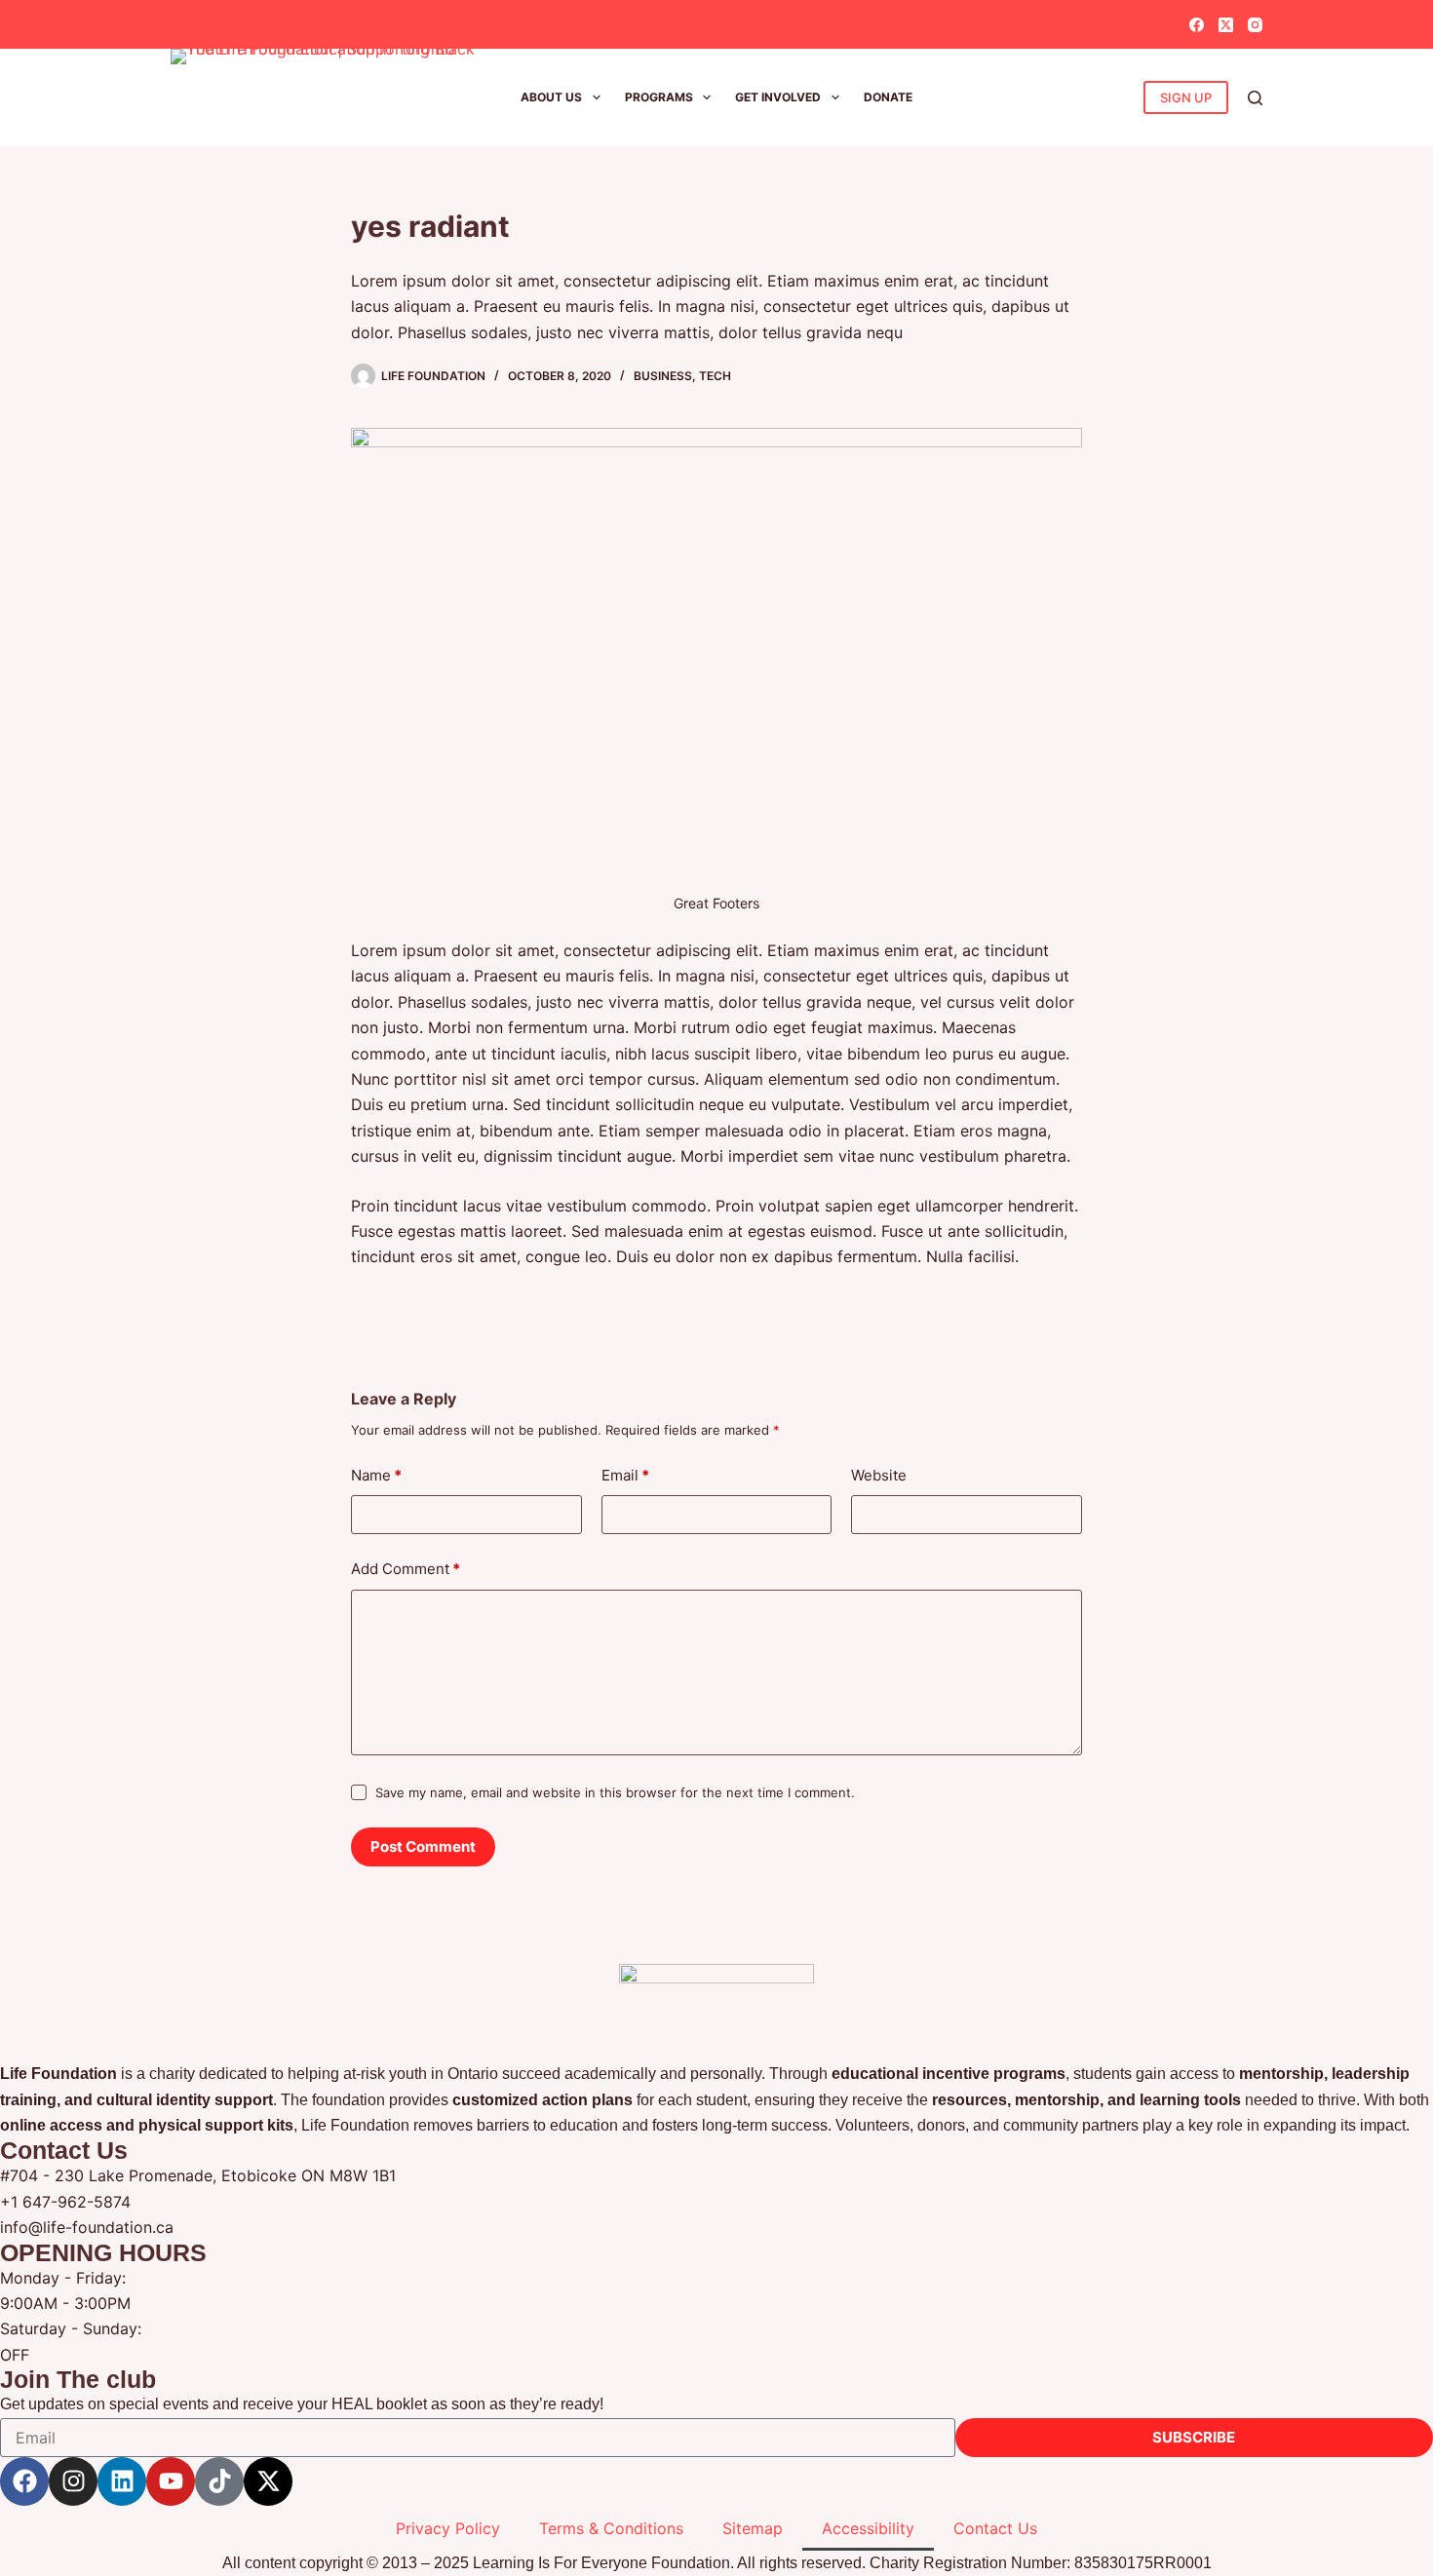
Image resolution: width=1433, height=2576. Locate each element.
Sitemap (753, 2528)
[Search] (1255, 98)
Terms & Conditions (611, 2528)
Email (625, 1475)
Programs (659, 97)
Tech (715, 376)
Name (376, 1475)
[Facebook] (1197, 25)
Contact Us (995, 2528)
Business (663, 376)
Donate (888, 97)
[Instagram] (1255, 25)
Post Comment (423, 1846)
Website (879, 1475)
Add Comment (406, 1569)
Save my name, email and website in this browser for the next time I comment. (615, 1792)
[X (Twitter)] (1226, 25)
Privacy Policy (448, 2528)
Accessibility (868, 2528)
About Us (551, 97)
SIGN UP (1186, 97)
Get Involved (778, 97)
